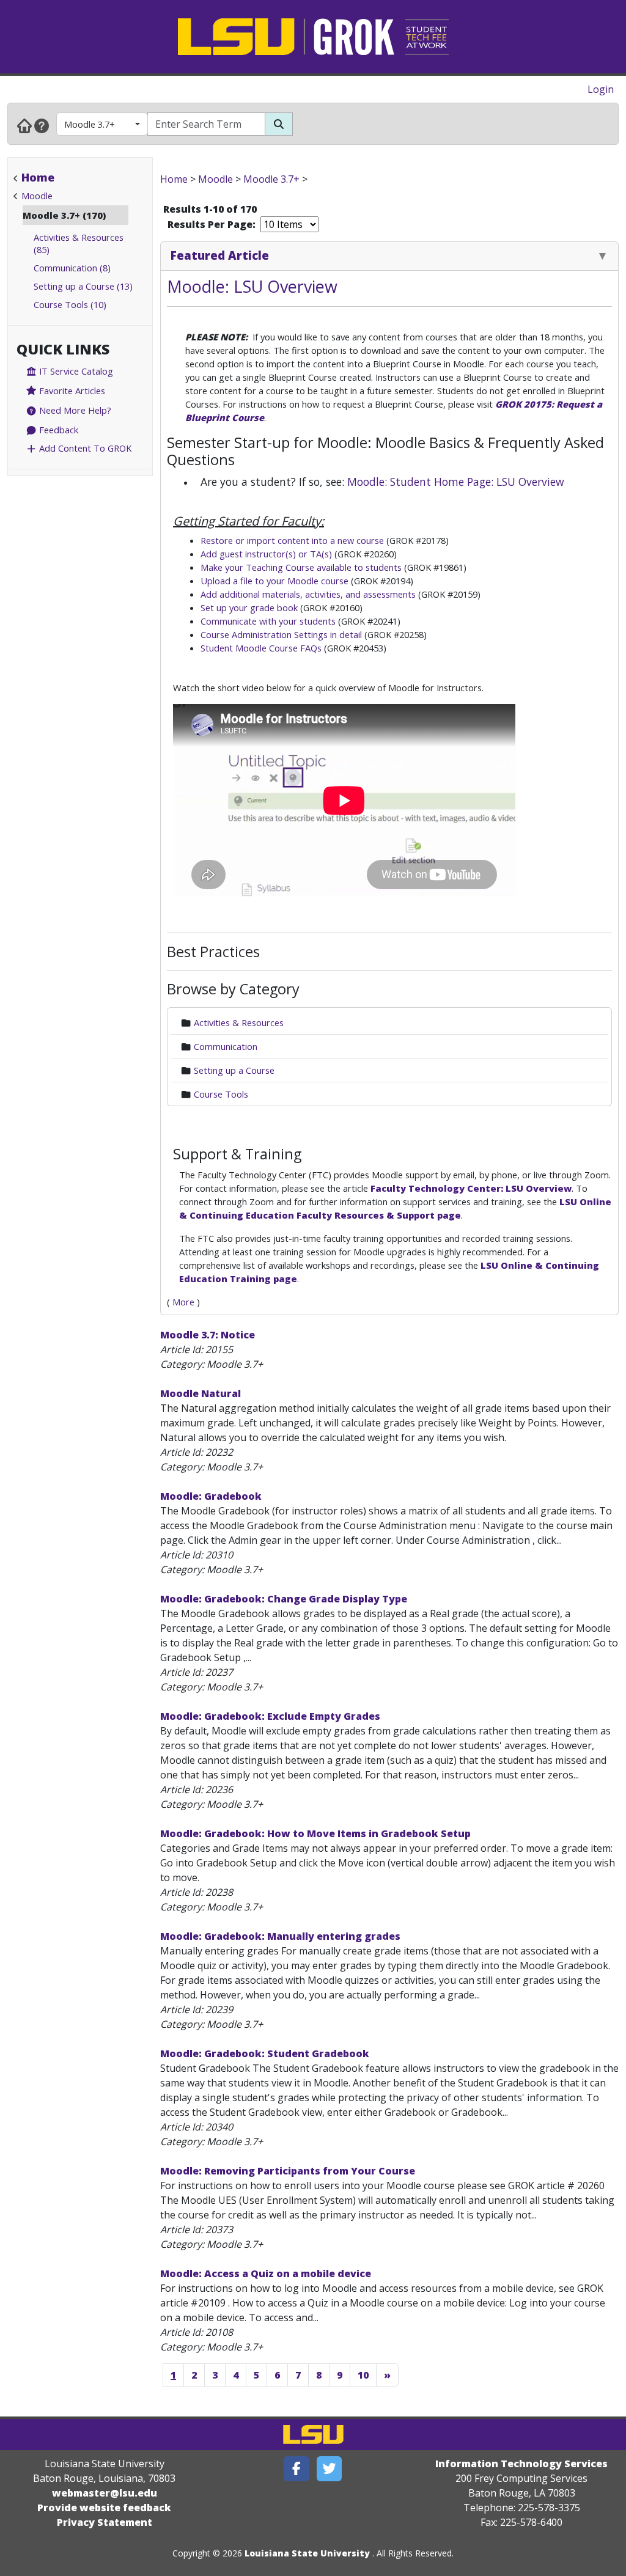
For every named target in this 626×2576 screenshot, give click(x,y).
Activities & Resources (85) (79, 243)
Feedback (57, 430)
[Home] (24, 125)
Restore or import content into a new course (292, 540)
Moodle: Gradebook (211, 1496)
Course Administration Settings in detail (281, 634)
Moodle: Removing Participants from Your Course (288, 2171)
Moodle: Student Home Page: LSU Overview (456, 482)
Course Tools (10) (70, 304)
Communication (226, 1046)
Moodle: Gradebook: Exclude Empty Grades (270, 1716)
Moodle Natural (201, 1393)
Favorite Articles (71, 391)
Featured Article (220, 255)
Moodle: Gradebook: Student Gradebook (265, 2053)
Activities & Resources (239, 1022)
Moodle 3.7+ (90, 124)
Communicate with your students (268, 621)
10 (363, 2375)
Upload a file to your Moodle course (276, 581)
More (183, 1302)
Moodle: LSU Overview (252, 286)
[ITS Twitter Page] (330, 2469)
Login (601, 89)
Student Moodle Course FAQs (261, 648)
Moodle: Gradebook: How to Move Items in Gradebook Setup (315, 1833)
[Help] (42, 125)
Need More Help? (74, 410)
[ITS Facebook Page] (296, 2469)
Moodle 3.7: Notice (208, 1335)
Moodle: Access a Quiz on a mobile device (266, 2273)
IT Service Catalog (75, 371)
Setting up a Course (234, 1070)
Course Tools (221, 1094)
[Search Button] (279, 124)
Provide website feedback (104, 2508)
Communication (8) (72, 268)
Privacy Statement (105, 2522)
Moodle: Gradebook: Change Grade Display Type (284, 1599)
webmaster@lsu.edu (105, 2493)
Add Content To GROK (84, 448)
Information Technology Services (521, 2464)
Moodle (37, 196)
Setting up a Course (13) (83, 286)
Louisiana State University (307, 2553)
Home (38, 177)
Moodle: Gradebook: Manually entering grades (280, 1936)
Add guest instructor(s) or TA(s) (266, 554)
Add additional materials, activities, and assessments (308, 594)
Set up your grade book (249, 607)
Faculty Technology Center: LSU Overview (471, 1188)
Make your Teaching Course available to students (301, 567)
